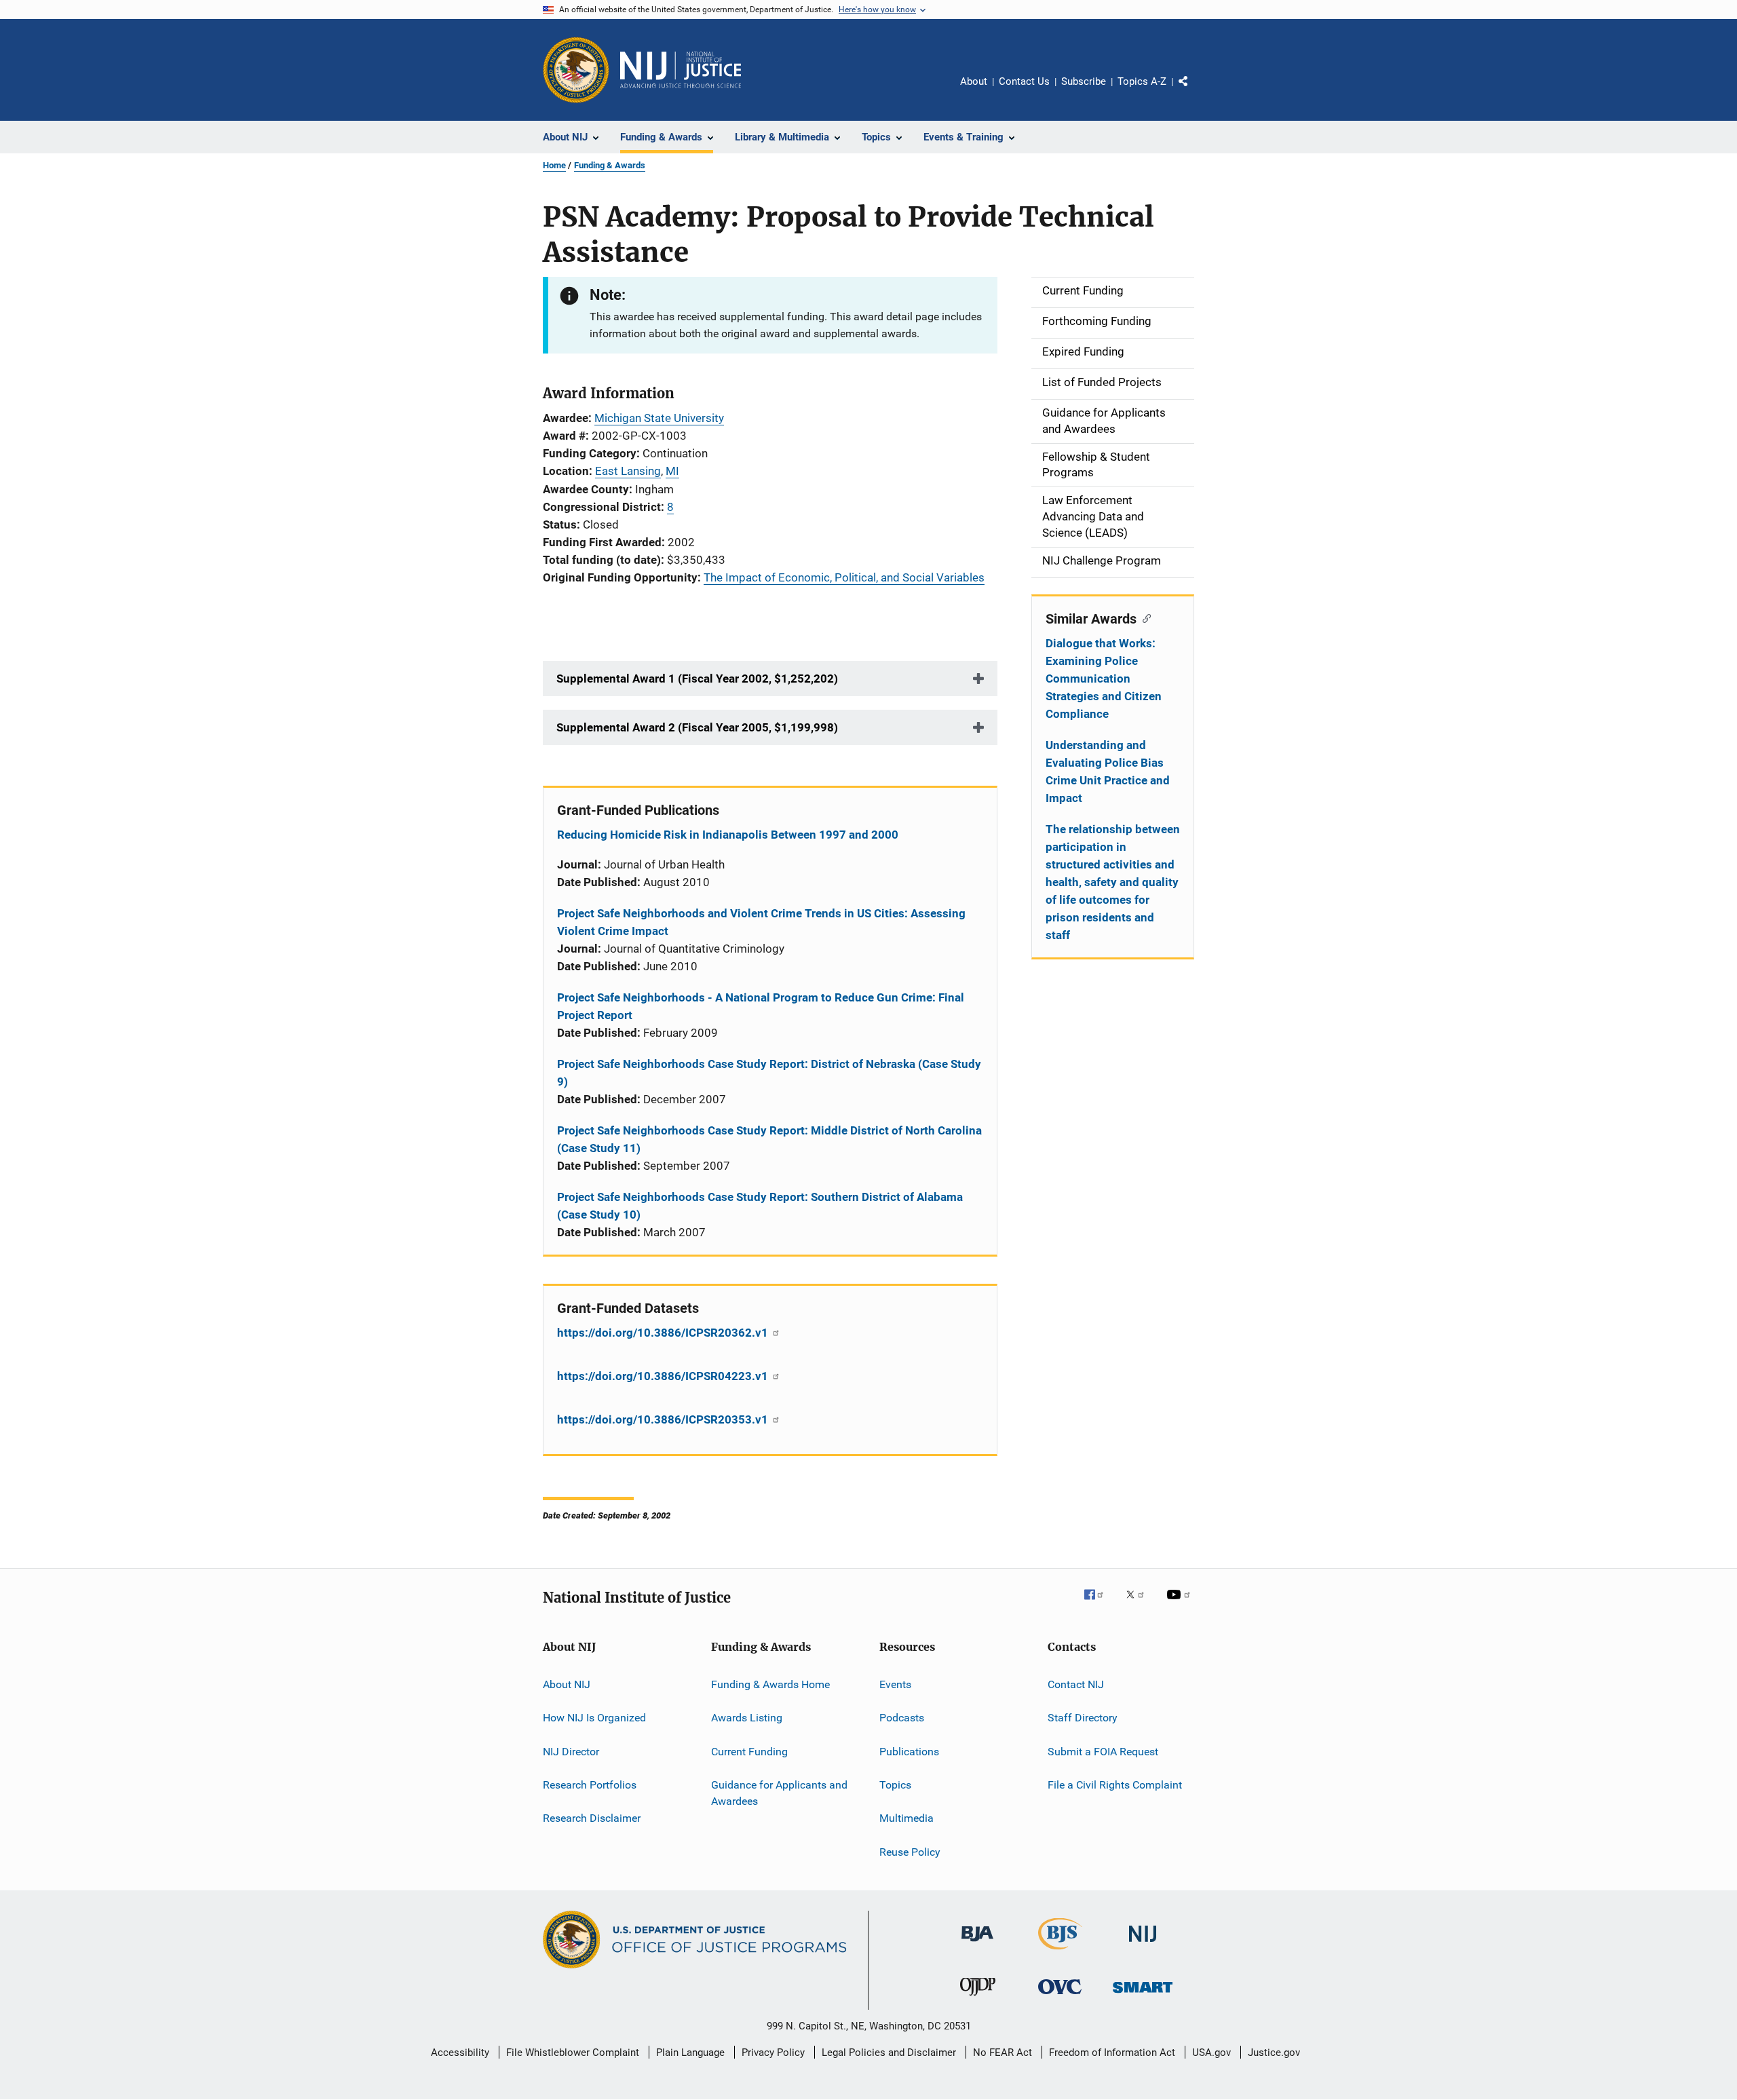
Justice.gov (1274, 2053)
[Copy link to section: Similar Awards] (1144, 617)
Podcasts (902, 1718)
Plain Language (690, 2053)
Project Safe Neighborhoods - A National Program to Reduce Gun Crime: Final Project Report (761, 1006)
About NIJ (567, 1684)
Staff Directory (1083, 1718)
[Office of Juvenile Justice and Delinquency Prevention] (978, 1998)
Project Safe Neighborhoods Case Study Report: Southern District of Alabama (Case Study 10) (760, 1206)
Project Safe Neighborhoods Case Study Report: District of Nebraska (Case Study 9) (769, 1073)
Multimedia (906, 1818)
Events (895, 1684)
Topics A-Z (1142, 81)
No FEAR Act (1003, 2053)
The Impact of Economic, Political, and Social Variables (844, 577)
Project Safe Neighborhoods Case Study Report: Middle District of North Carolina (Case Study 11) (769, 1139)
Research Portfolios (590, 1785)
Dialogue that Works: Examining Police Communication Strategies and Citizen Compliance (1104, 679)
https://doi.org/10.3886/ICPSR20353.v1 (664, 1419)
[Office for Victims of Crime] (1060, 1997)
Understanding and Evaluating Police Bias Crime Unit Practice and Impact (1108, 771)
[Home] (681, 70)
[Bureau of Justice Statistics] (1060, 1952)
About (974, 81)
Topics (895, 1785)
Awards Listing (747, 1718)
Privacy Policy (773, 2053)
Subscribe (1084, 81)
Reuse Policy (910, 1851)
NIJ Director (571, 1751)
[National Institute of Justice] (1143, 1944)
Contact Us (1024, 81)
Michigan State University (659, 418)
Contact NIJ (1076, 1684)
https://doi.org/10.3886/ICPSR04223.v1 (664, 1376)
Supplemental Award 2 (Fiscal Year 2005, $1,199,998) (697, 727)
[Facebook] (1099, 1604)
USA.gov (1211, 2053)
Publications (909, 1751)
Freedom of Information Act (1112, 2053)
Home (554, 165)
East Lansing (628, 471)
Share (1194, 91)
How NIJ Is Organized (594, 1718)
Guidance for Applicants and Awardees (779, 1793)
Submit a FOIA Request (1103, 1751)
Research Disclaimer (592, 1818)
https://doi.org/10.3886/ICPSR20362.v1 (664, 1333)
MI (672, 471)
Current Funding (749, 1751)
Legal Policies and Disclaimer (889, 2053)
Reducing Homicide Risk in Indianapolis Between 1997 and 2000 (728, 835)
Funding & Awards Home (770, 1684)
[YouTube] (1181, 1604)
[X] (1140, 1604)
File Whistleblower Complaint (573, 2053)
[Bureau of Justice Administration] (977, 1944)
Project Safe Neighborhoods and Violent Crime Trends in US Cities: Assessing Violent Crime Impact (761, 922)
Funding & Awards (610, 165)
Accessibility (460, 2053)
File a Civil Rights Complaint (1115, 1785)
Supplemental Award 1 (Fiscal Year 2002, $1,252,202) (697, 679)
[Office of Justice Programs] (576, 70)
